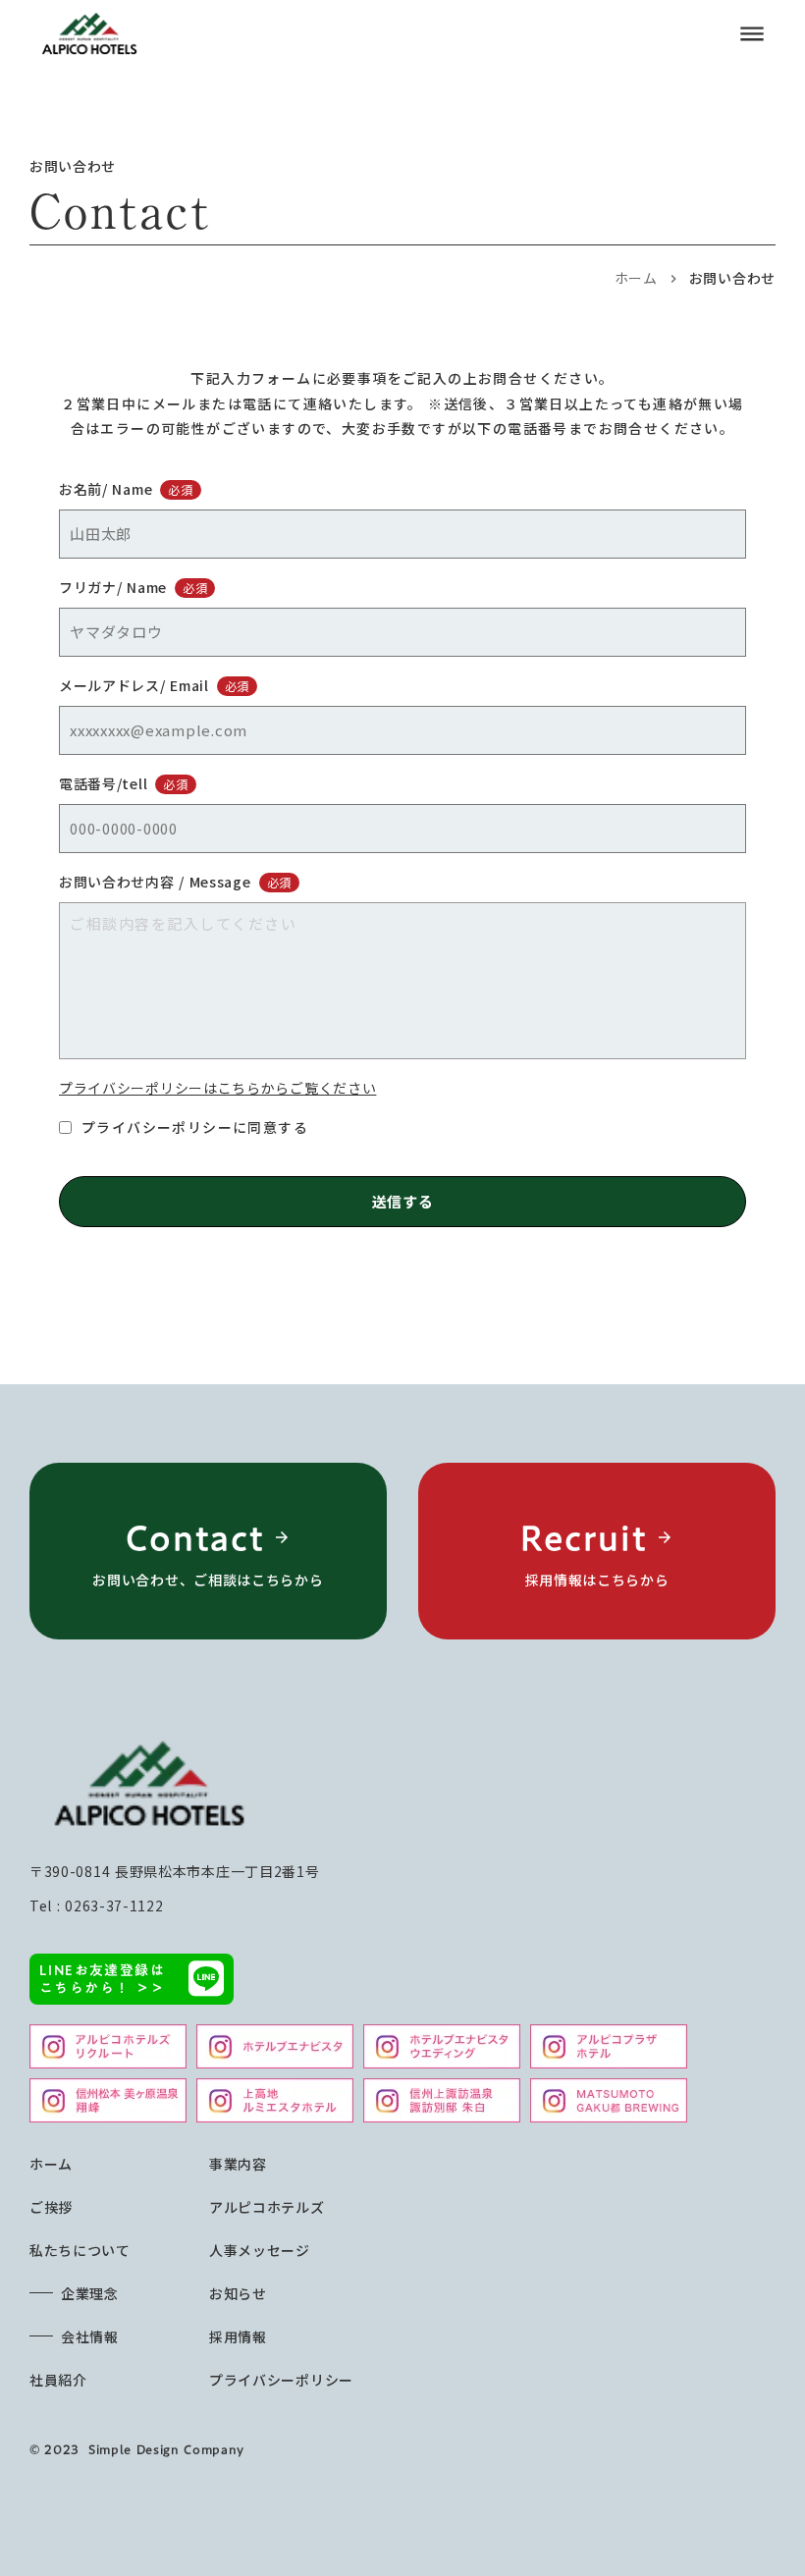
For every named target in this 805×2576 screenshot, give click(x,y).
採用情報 (238, 2336)
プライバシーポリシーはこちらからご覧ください (217, 1088)
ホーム (636, 278)
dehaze (752, 34)
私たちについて (80, 2250)
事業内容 (238, 2164)
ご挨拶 (51, 2207)
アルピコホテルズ (267, 2207)
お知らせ (238, 2293)
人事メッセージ (260, 2250)
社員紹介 (58, 2380)
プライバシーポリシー (281, 2380)
